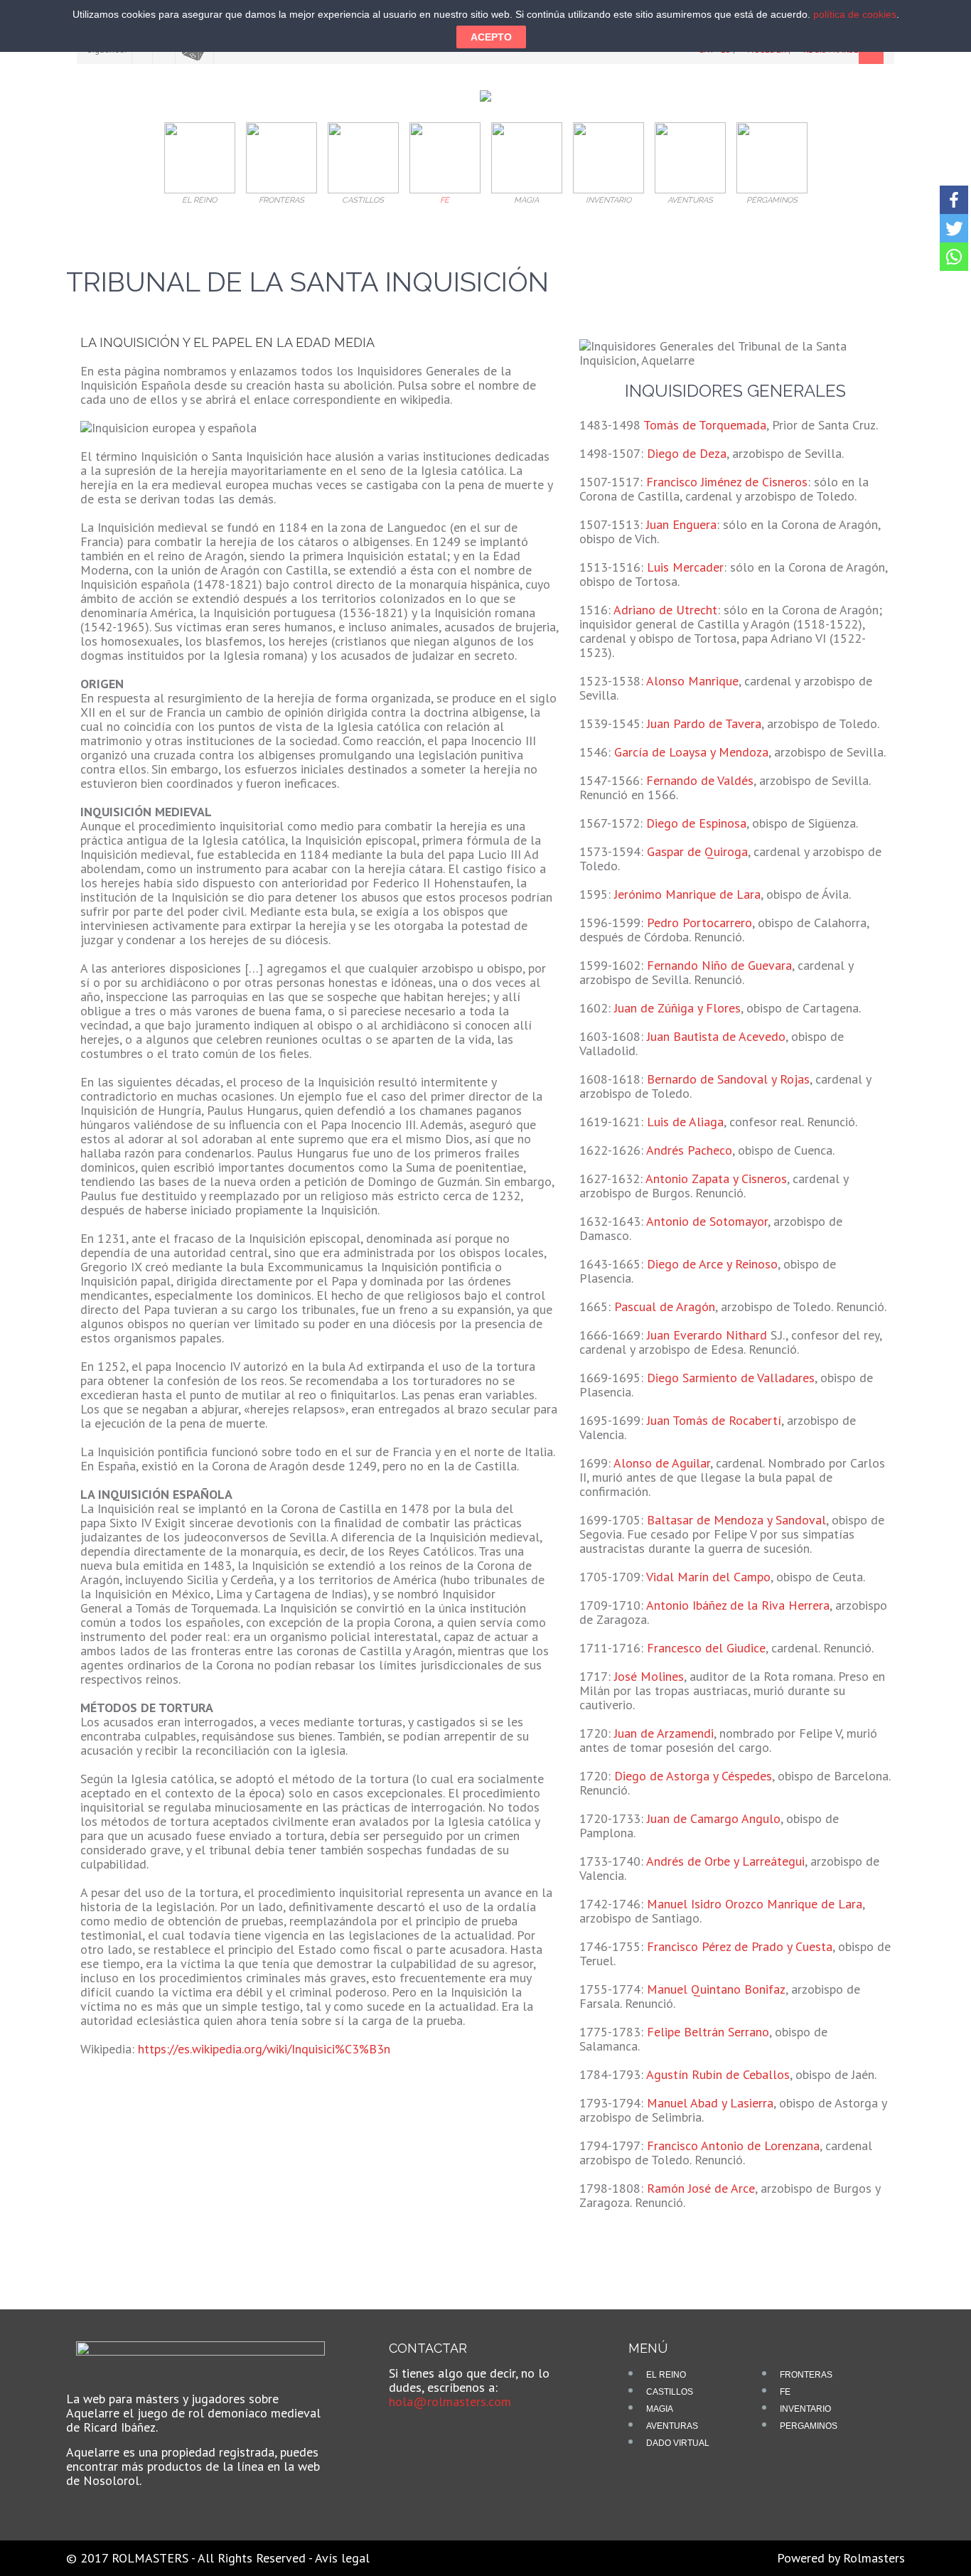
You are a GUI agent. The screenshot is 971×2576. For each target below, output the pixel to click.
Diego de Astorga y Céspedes (693, 1776)
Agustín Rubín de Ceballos (718, 2074)
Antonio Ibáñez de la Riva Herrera (738, 1605)
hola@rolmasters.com (450, 2401)
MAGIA (660, 2409)
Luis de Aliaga (685, 1122)
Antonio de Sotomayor (707, 1221)
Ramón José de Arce (701, 2188)
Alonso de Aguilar (662, 1463)
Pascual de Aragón (665, 1306)
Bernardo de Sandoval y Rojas (728, 1079)
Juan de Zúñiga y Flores (677, 1008)
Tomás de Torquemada (705, 425)
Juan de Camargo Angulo (714, 1818)
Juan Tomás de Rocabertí (714, 1420)
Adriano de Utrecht (665, 610)
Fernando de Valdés (700, 780)
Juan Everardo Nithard (707, 1335)
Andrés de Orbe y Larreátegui (725, 1861)
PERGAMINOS (809, 2426)
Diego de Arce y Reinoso (712, 1264)
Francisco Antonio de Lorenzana (733, 2145)
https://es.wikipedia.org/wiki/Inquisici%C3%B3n (264, 2049)
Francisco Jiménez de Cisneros (727, 482)
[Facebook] (954, 200)
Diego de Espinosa (696, 823)
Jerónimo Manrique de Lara (687, 894)
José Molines (649, 1676)
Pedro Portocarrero (699, 923)
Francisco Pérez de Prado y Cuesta (740, 1946)
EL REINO (666, 2375)
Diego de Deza (687, 453)
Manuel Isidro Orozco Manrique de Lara (755, 1904)
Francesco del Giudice (706, 1648)
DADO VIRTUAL (678, 2443)
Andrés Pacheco (689, 1150)
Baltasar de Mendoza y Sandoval (736, 1520)
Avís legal (342, 2558)
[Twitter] (954, 228)
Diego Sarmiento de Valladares (731, 1378)
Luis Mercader (685, 567)
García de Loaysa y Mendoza (691, 752)
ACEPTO (491, 37)
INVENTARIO (805, 2409)
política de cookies (855, 14)
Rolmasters (874, 2558)
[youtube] (433, 2434)
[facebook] (409, 2434)
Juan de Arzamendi (664, 1733)
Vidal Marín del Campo (708, 1577)
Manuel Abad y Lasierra (710, 2103)
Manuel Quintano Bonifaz (716, 1989)
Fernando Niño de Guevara (719, 965)
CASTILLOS (670, 2392)
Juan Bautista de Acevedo (716, 1036)
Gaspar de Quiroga (697, 851)
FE (785, 2392)
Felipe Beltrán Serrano (708, 2032)
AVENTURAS (672, 2426)
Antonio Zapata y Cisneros (716, 1179)
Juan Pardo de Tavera (704, 723)
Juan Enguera (681, 524)
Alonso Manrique (692, 681)
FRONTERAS (806, 2375)
